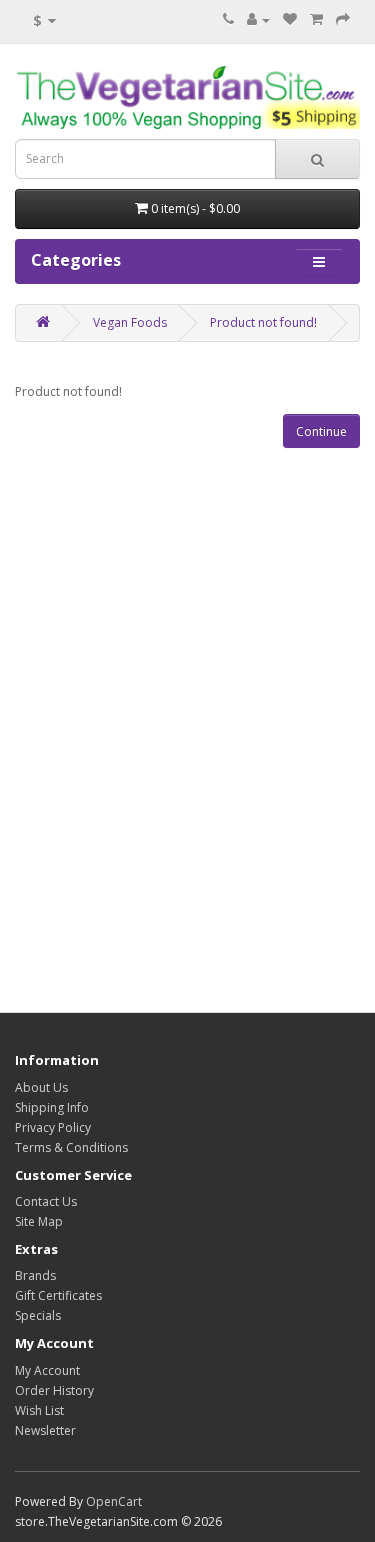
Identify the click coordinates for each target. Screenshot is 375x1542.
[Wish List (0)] (290, 19)
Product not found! (263, 322)
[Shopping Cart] (316, 19)
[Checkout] (343, 19)
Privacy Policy (53, 1127)
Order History (54, 1390)
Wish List (39, 1410)
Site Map (39, 1221)
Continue (321, 431)
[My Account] (258, 19)
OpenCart (114, 1501)
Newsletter (45, 1430)
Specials (38, 1315)
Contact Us (46, 1201)
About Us (41, 1087)
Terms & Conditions (71, 1147)
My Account (47, 1370)
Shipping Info (52, 1107)
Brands (35, 1275)
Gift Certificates (58, 1295)
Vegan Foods (130, 322)
